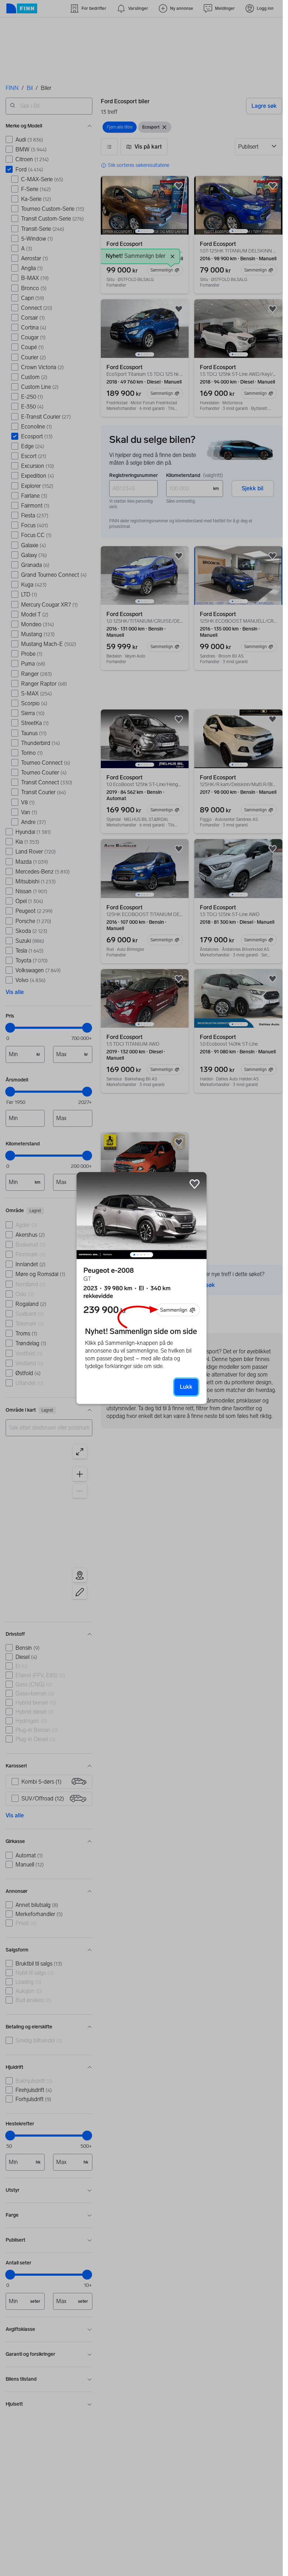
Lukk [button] (186, 1387)
